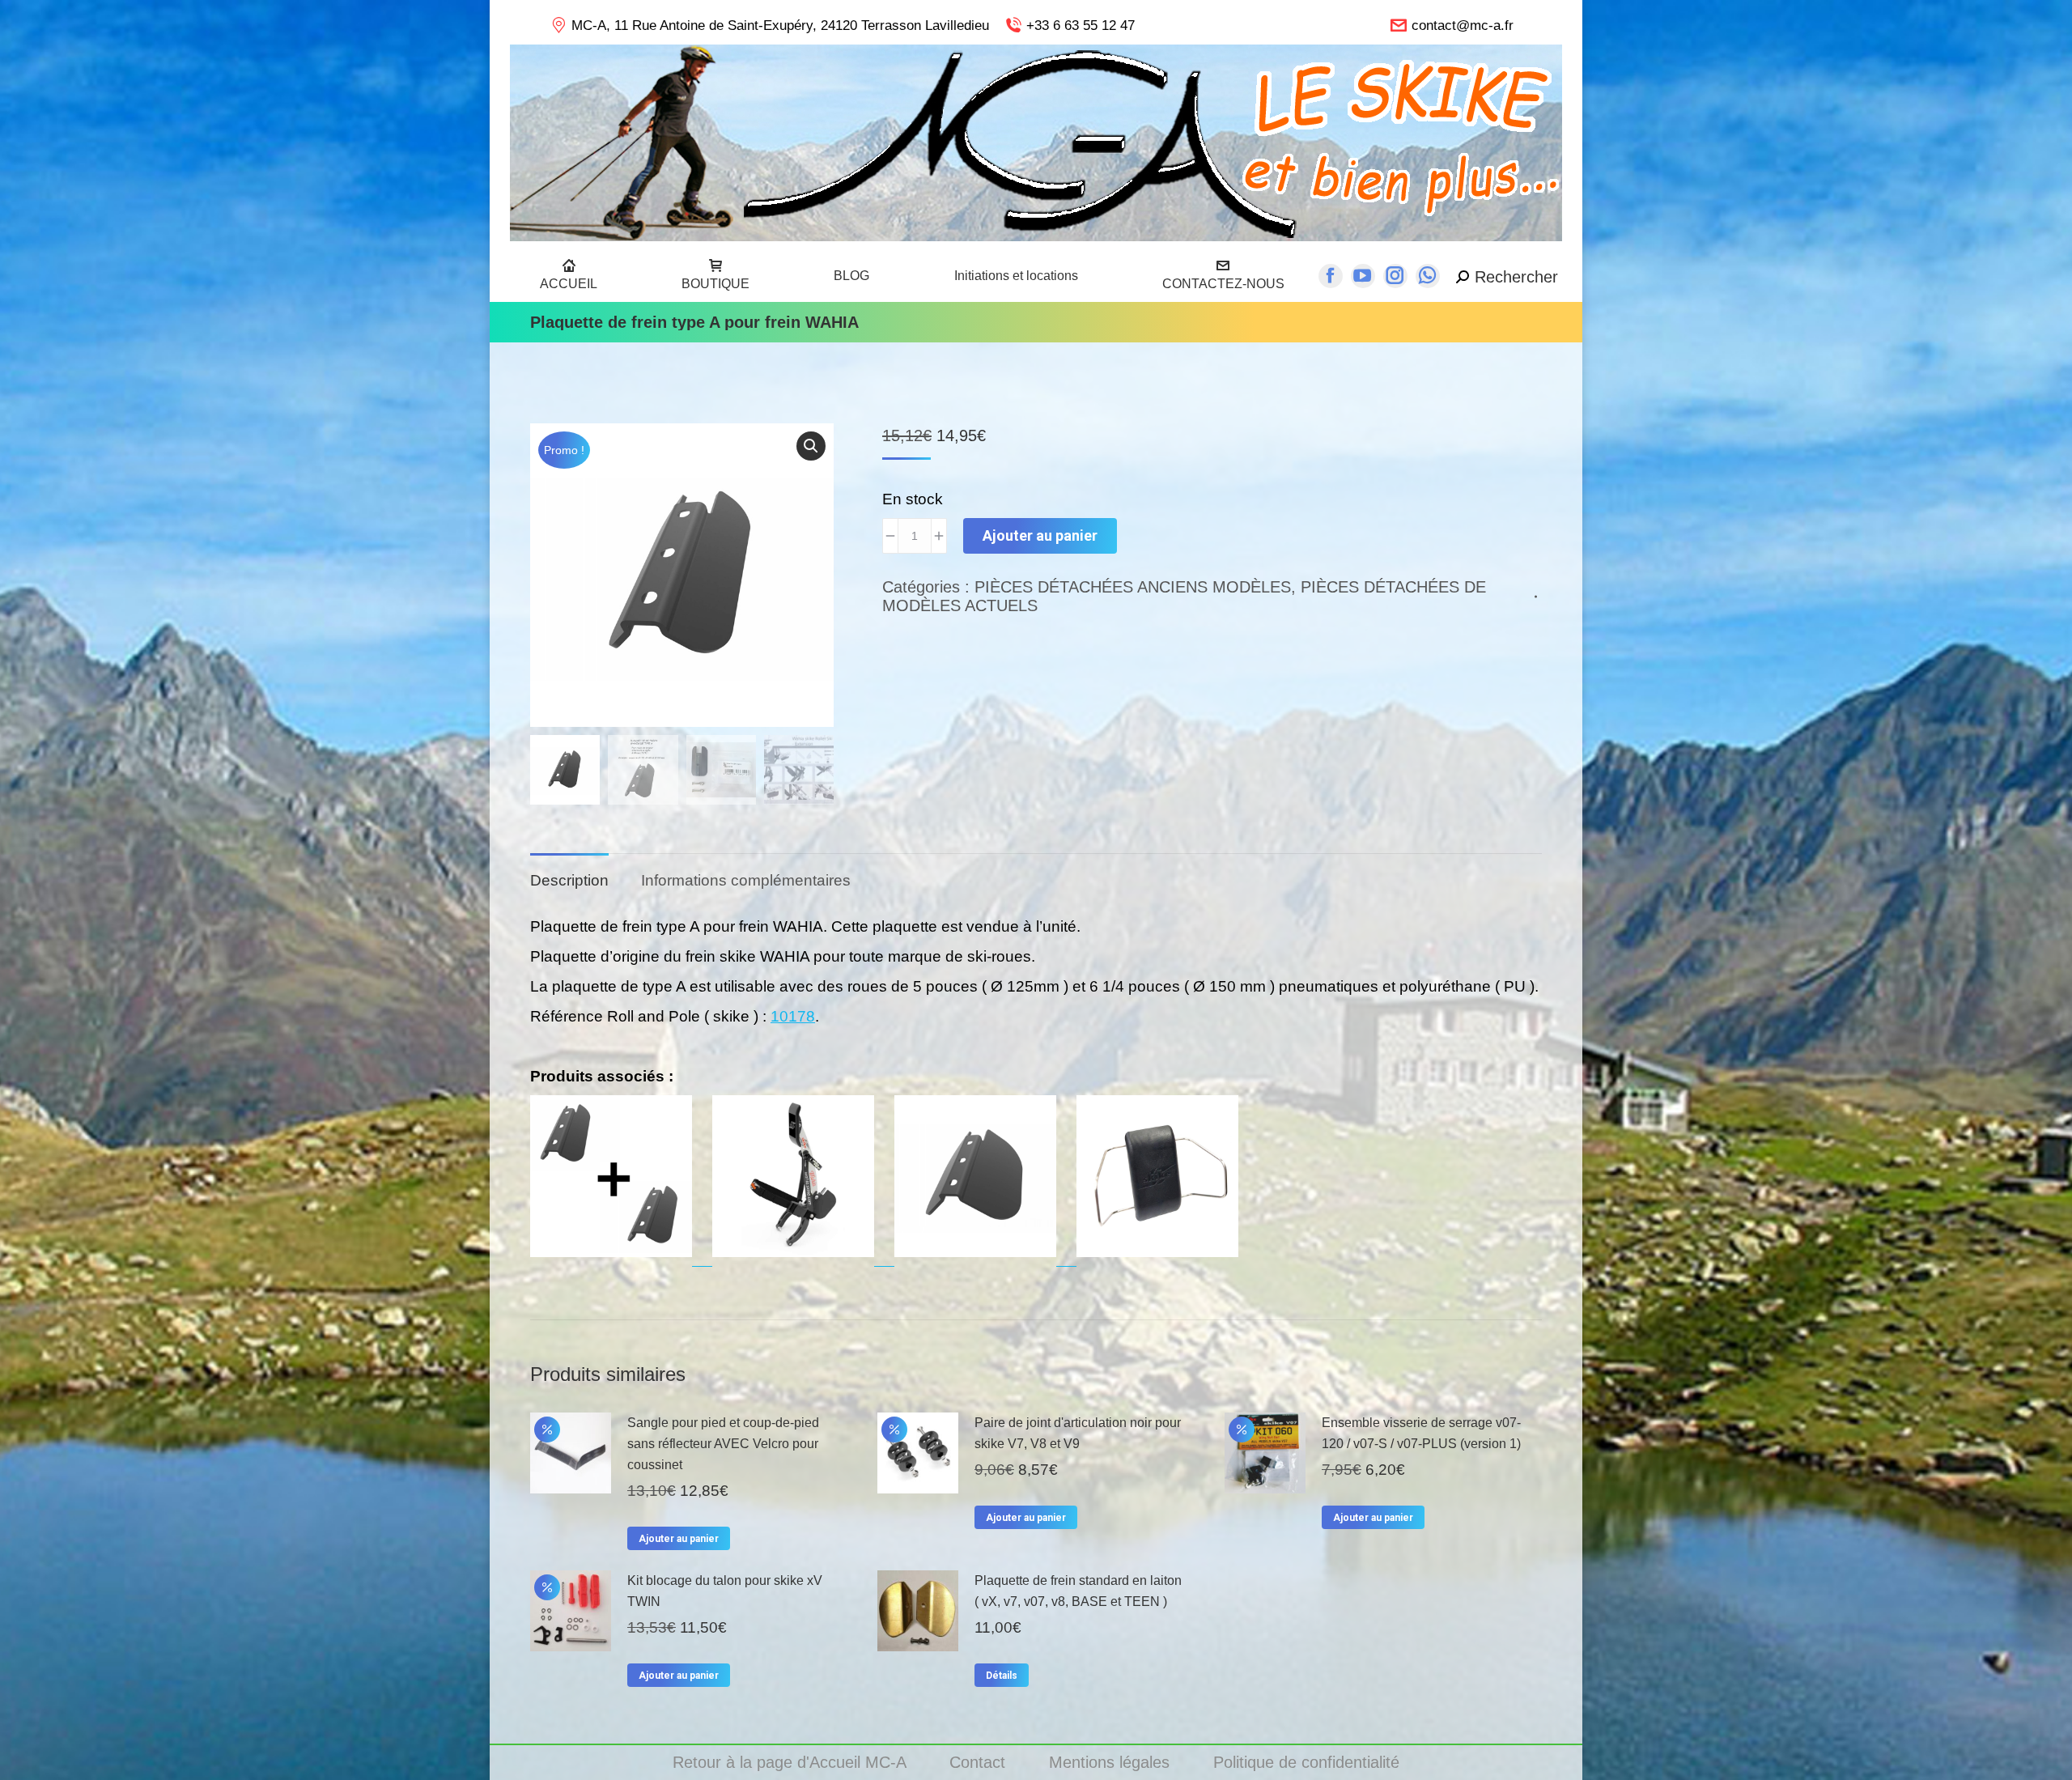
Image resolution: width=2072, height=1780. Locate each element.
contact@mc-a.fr (1463, 25)
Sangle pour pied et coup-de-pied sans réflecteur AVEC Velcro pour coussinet (723, 1444)
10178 (793, 1016)
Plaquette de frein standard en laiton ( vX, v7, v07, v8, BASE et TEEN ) (1078, 1591)
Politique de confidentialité (1306, 1762)
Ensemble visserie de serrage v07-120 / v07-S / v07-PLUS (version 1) (1421, 1433)
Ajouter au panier (1040, 535)
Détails (1002, 1676)
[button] (811, 446)
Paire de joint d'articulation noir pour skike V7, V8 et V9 (1078, 1433)
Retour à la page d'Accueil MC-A (792, 1762)
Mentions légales (1112, 1762)
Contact (980, 1762)
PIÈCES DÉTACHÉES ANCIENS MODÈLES (1133, 587)
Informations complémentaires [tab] (746, 880)
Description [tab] (569, 880)
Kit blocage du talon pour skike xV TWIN (725, 1591)
